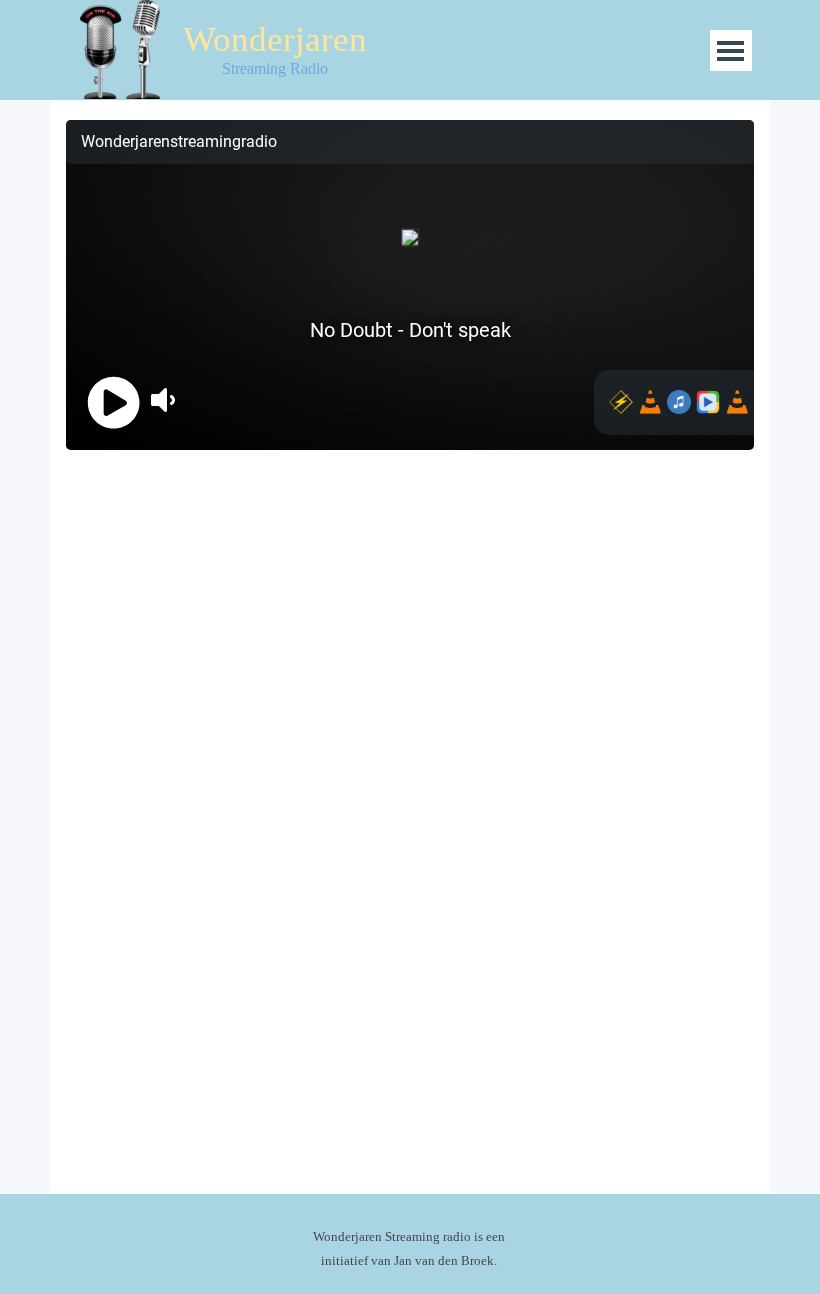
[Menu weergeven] (730, 50)
